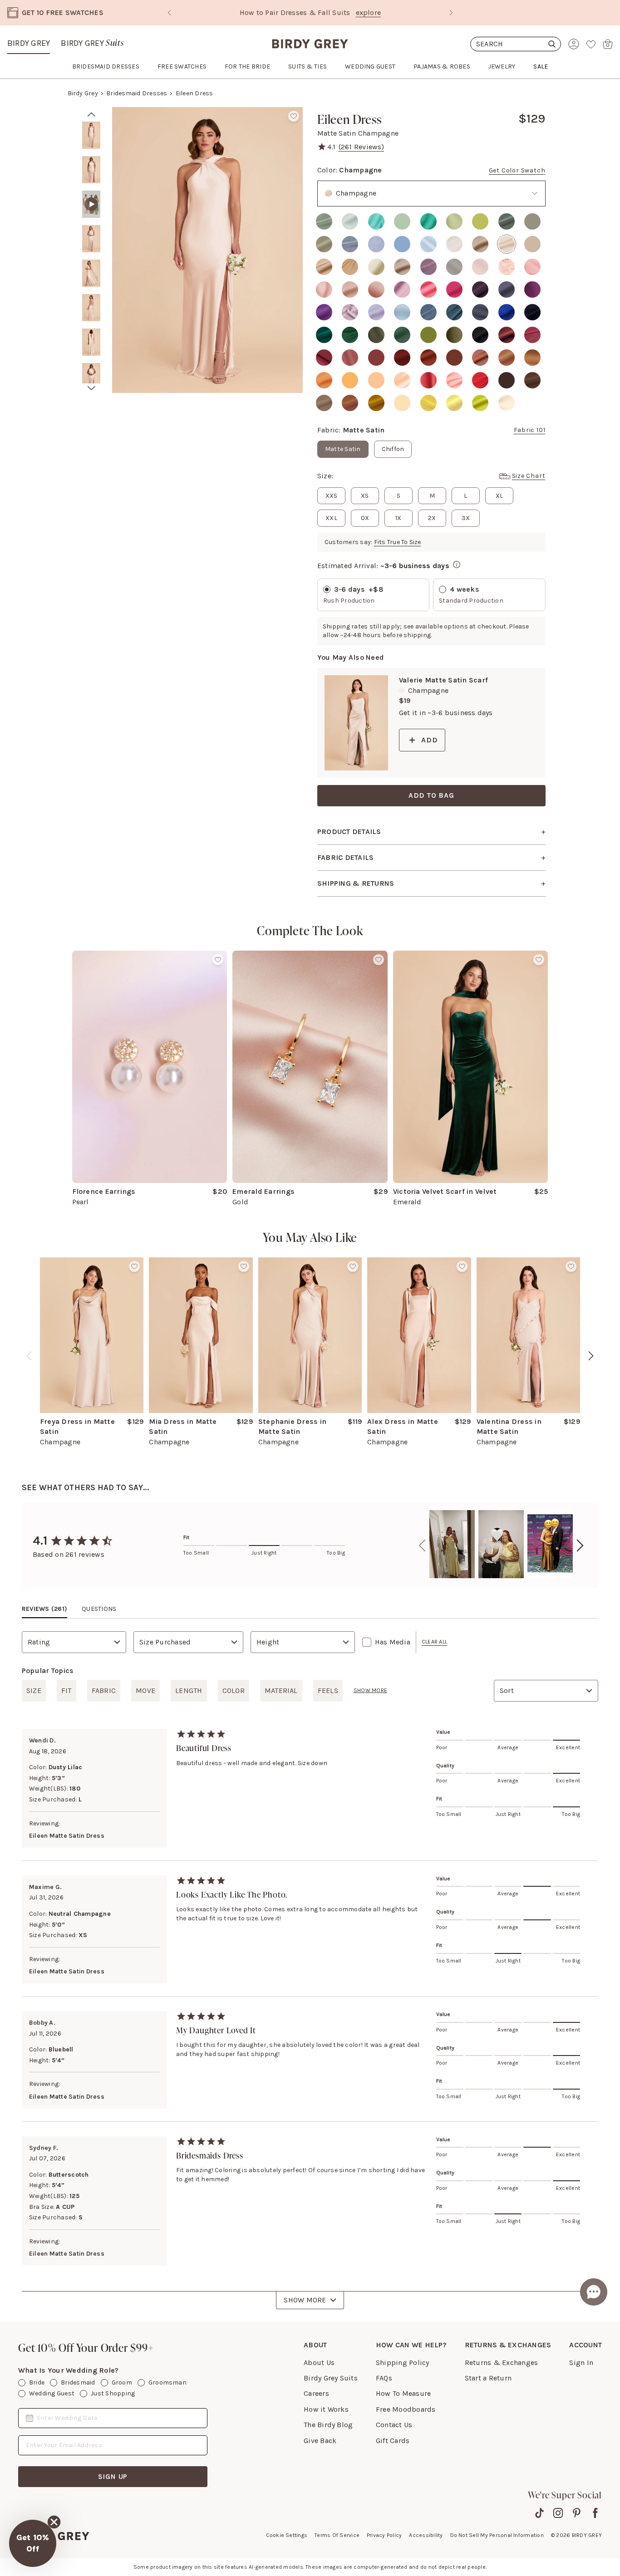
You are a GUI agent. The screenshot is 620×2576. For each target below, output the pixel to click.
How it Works (326, 2409)
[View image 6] (91, 308)
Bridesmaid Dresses (137, 93)
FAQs (384, 2378)
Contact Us (394, 2425)
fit (66, 1690)
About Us (319, 2363)
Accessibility (426, 2535)
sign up (113, 2476)
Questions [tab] (99, 1609)
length (189, 1690)
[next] (91, 388)
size (34, 1690)
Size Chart (529, 476)
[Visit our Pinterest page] (577, 2513)
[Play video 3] (91, 204)
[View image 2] (91, 170)
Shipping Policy (403, 2363)
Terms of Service (337, 2535)
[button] (33, 2543)
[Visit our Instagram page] (558, 2513)
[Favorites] (591, 44)
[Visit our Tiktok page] (539, 2513)
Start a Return (488, 2378)
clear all (434, 1642)
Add (429, 740)
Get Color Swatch (517, 170)
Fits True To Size (398, 542)
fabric (104, 1690)
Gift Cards (393, 2441)
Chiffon (393, 449)
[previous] (29, 1356)
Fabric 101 (530, 430)
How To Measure (403, 2393)
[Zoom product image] (207, 250)
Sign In (581, 2363)
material (281, 1690)
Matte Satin (343, 449)
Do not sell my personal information (497, 2535)
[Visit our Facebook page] (595, 2513)
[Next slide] (451, 13)
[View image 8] (91, 377)
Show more (370, 1690)
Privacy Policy (384, 2535)
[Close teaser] (54, 2522)
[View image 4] (91, 239)
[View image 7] (91, 342)
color (234, 1690)
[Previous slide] (169, 13)
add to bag (431, 795)
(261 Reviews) (361, 147)
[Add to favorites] (294, 116)
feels (328, 1690)
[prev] (91, 114)
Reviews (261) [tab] (44, 1609)
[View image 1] (91, 135)
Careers (316, 2393)
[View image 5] (91, 273)
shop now (388, 12)
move (145, 1690)
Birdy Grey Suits (331, 2378)
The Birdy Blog (328, 2425)
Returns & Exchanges (502, 2363)
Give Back (320, 2441)
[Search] (516, 44)
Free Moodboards (406, 2409)
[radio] (324, 221)
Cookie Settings (287, 2535)
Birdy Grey (29, 43)
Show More (305, 2300)
